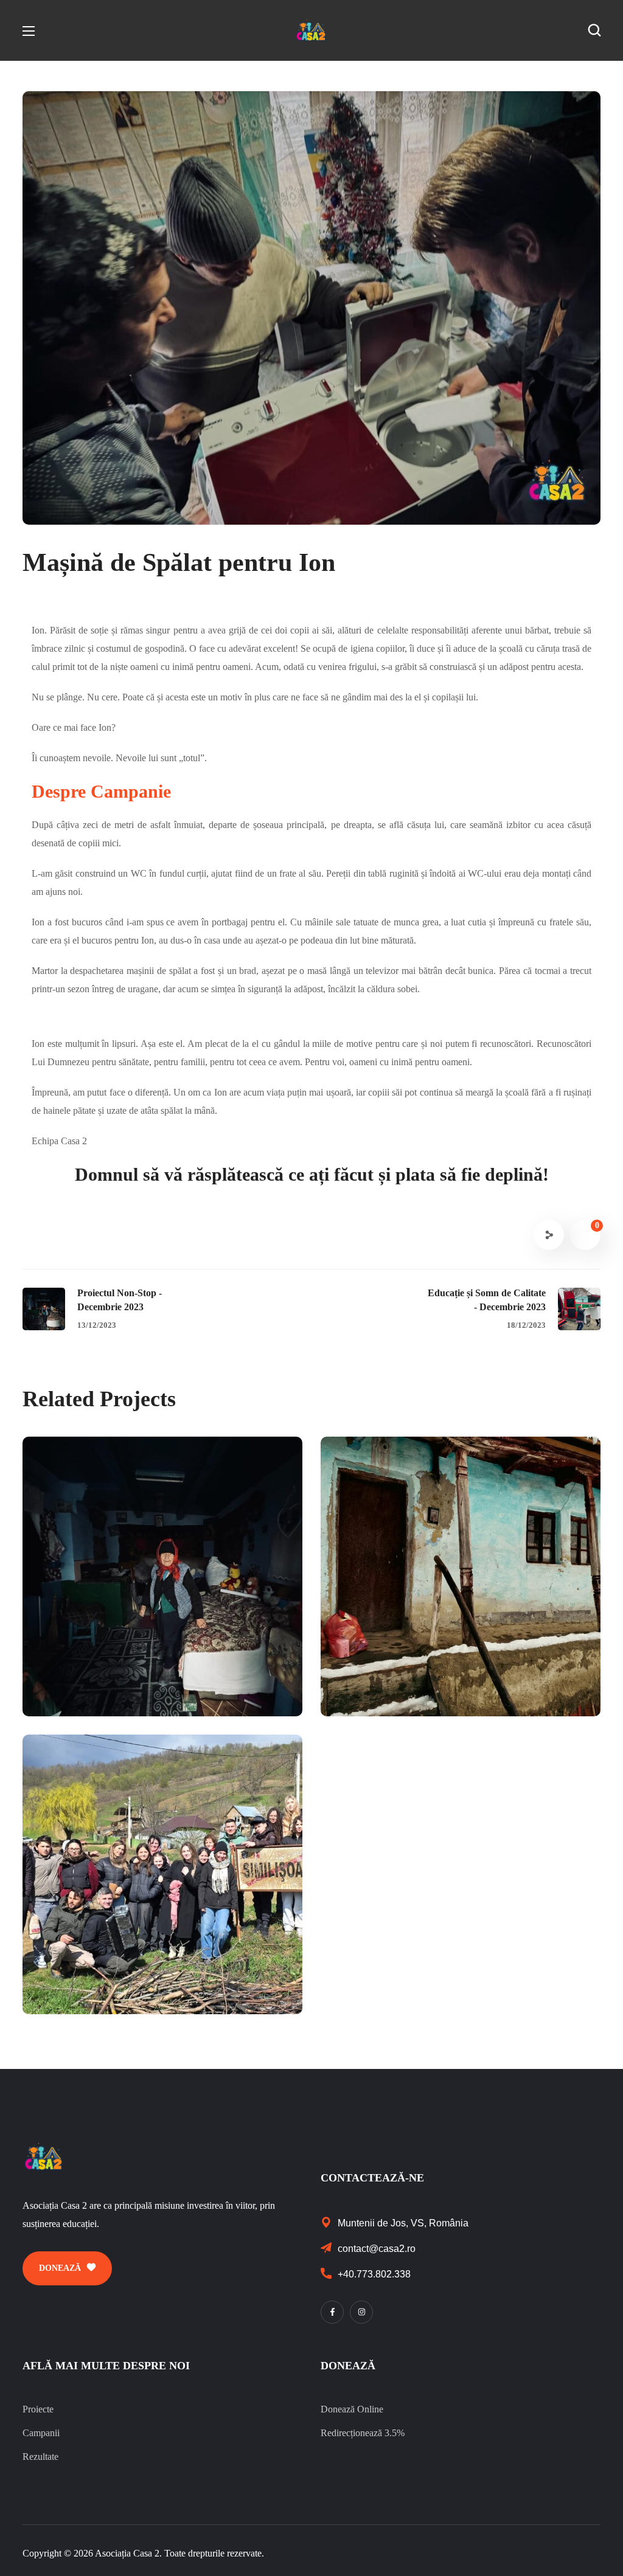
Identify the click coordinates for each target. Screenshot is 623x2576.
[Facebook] (332, 2312)
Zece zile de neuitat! (115, 1966)
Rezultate (40, 2457)
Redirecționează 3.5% (363, 2433)
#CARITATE (97, 1690)
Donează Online (352, 2409)
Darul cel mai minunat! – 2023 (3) (456, 1668)
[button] (594, 30)
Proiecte (38, 2409)
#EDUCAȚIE (492, 1690)
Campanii (41, 2433)
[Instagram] (361, 2312)
